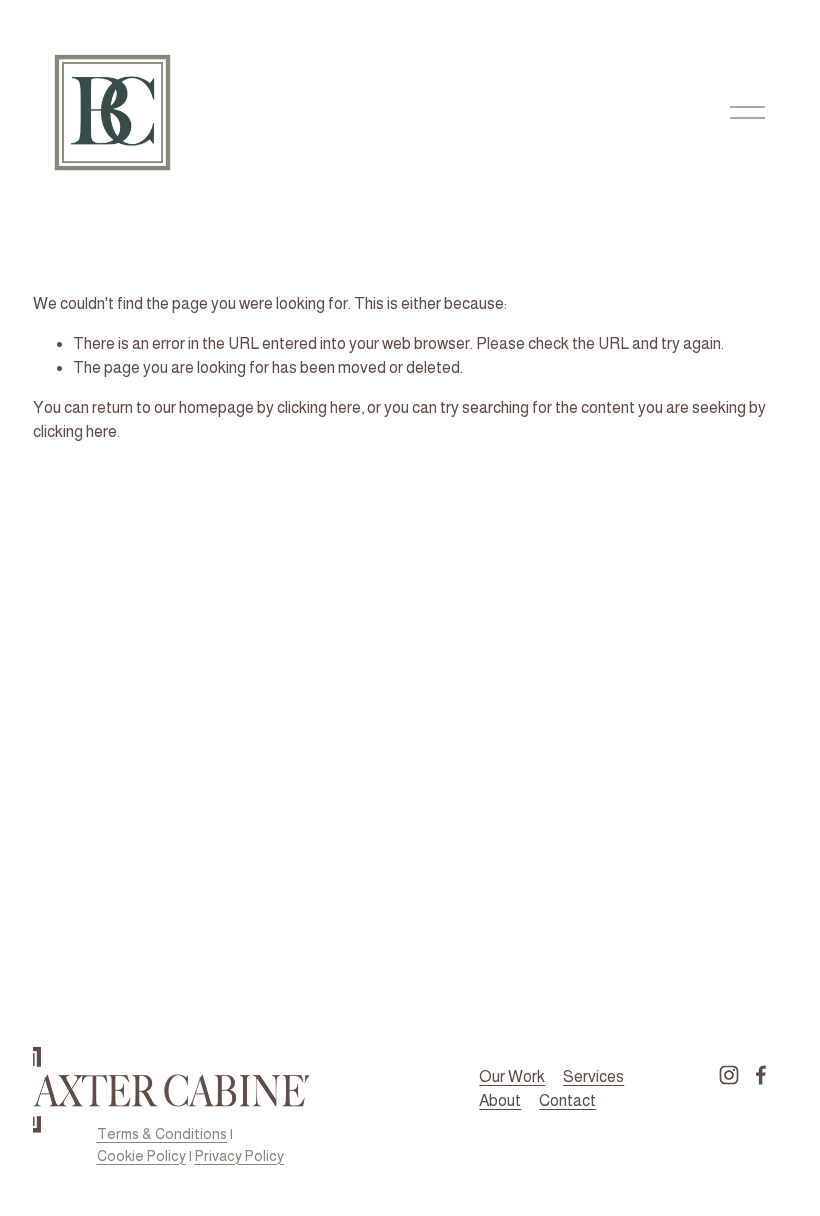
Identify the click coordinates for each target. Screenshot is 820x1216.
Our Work (512, 1076)
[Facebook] (761, 1075)
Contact (567, 1100)
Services (593, 1076)
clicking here (319, 407)
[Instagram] (729, 1075)
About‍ (500, 1100)
